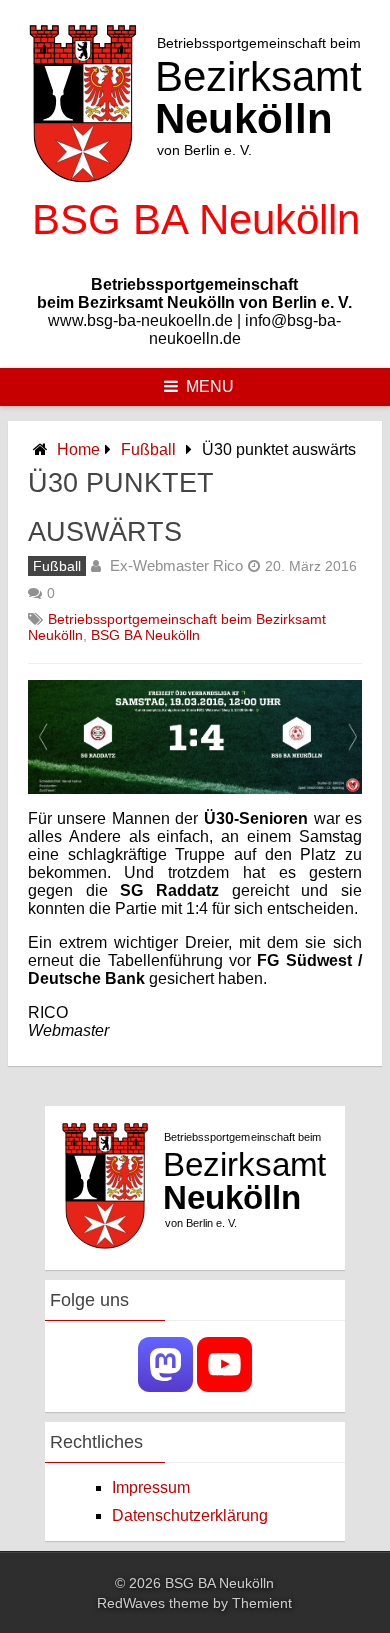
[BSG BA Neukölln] (195, 250)
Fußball (148, 449)
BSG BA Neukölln (145, 635)
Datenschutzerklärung (190, 1515)
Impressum (151, 1487)
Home (78, 449)
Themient (262, 1603)
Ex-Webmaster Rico (176, 565)
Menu (210, 386)
